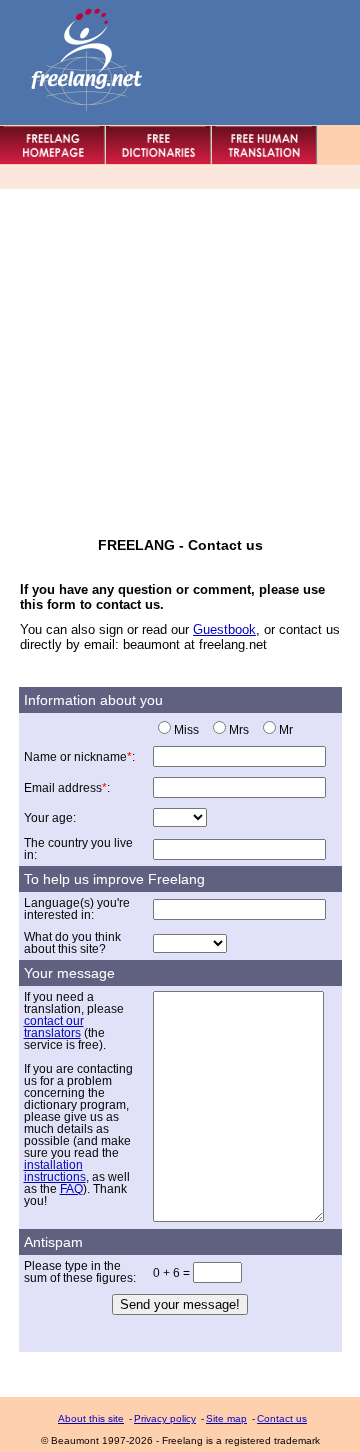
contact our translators (54, 1027)
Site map (226, 1418)
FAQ (71, 1189)
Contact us (282, 1418)
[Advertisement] (180, 357)
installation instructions (55, 1171)
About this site (91, 1418)
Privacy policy (165, 1418)
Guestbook (224, 629)
